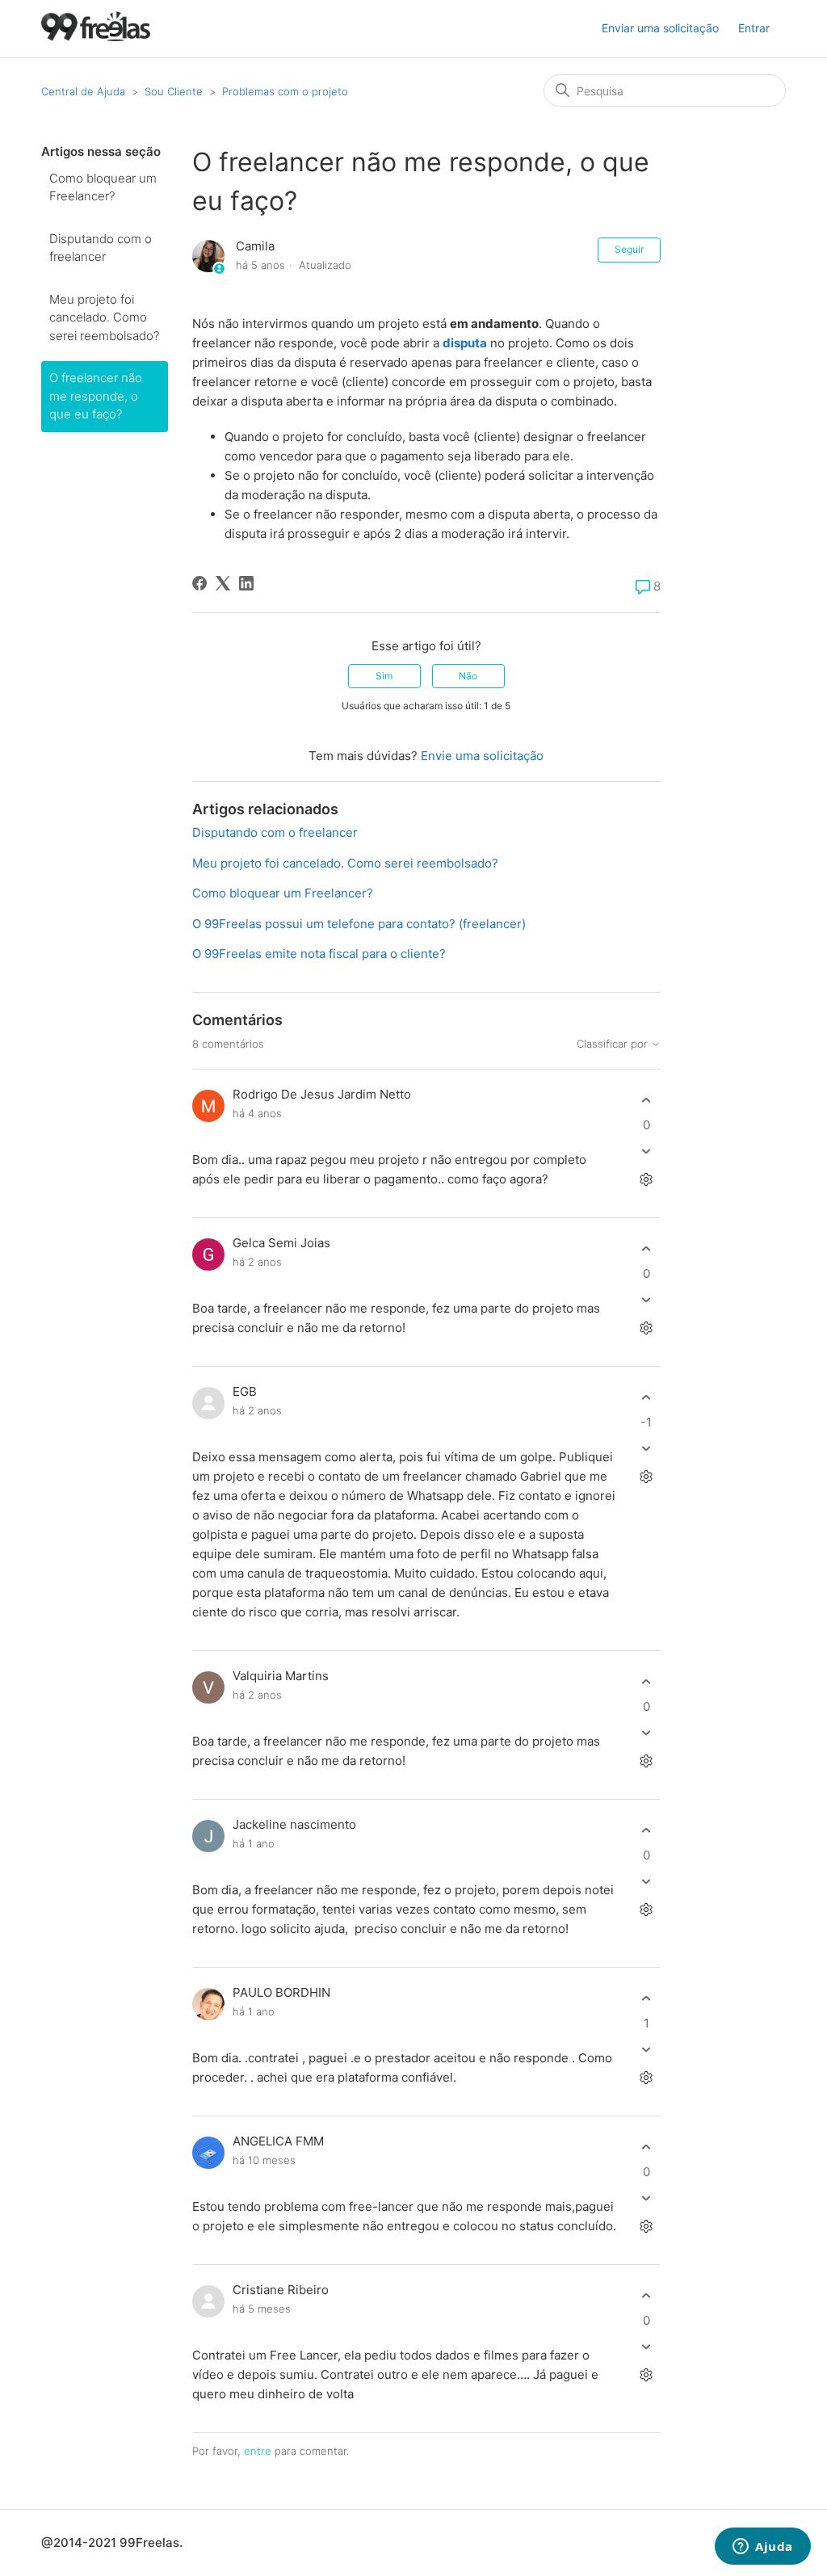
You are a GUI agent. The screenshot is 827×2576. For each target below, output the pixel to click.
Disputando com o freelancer (101, 248)
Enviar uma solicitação (660, 28)
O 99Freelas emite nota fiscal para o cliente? (319, 954)
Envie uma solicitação (482, 756)
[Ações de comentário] (646, 1180)
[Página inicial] (96, 37)
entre (258, 2451)
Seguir (629, 249)
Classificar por (614, 1044)
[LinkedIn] (246, 583)
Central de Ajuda (83, 91)
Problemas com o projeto (285, 91)
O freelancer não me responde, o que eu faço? (96, 396)
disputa (465, 343)
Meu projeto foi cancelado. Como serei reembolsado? (104, 317)
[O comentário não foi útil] (646, 1151)
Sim (384, 676)
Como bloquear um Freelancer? (103, 187)
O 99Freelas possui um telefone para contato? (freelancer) (359, 924)
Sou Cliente (174, 91)
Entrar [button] (754, 28)
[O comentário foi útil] (646, 1100)
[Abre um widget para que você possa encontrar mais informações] (763, 2548)
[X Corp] (223, 583)
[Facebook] (199, 583)
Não (468, 676)
